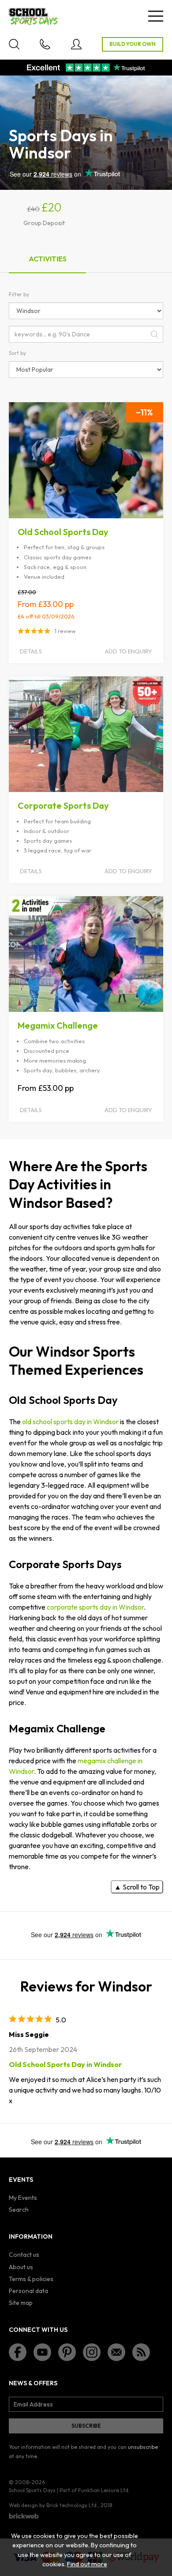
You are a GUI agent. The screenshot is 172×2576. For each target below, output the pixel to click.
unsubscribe (143, 2447)
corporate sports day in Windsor (95, 1607)
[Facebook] (18, 2352)
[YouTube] (42, 2352)
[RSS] (141, 2352)
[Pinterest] (67, 2352)
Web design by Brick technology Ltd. (53, 2505)
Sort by (17, 353)
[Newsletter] (116, 2352)
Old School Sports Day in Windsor (65, 2064)
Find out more (87, 2564)
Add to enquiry (128, 651)
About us (21, 2267)
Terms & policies (31, 2279)
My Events (23, 2198)
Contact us (24, 2255)
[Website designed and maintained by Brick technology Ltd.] (24, 2516)
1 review (65, 631)
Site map (21, 2303)
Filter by (19, 294)
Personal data (28, 2291)
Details (31, 651)
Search (19, 2210)
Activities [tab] (48, 259)
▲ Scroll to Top (137, 1887)
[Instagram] (92, 2352)
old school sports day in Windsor (70, 1422)
